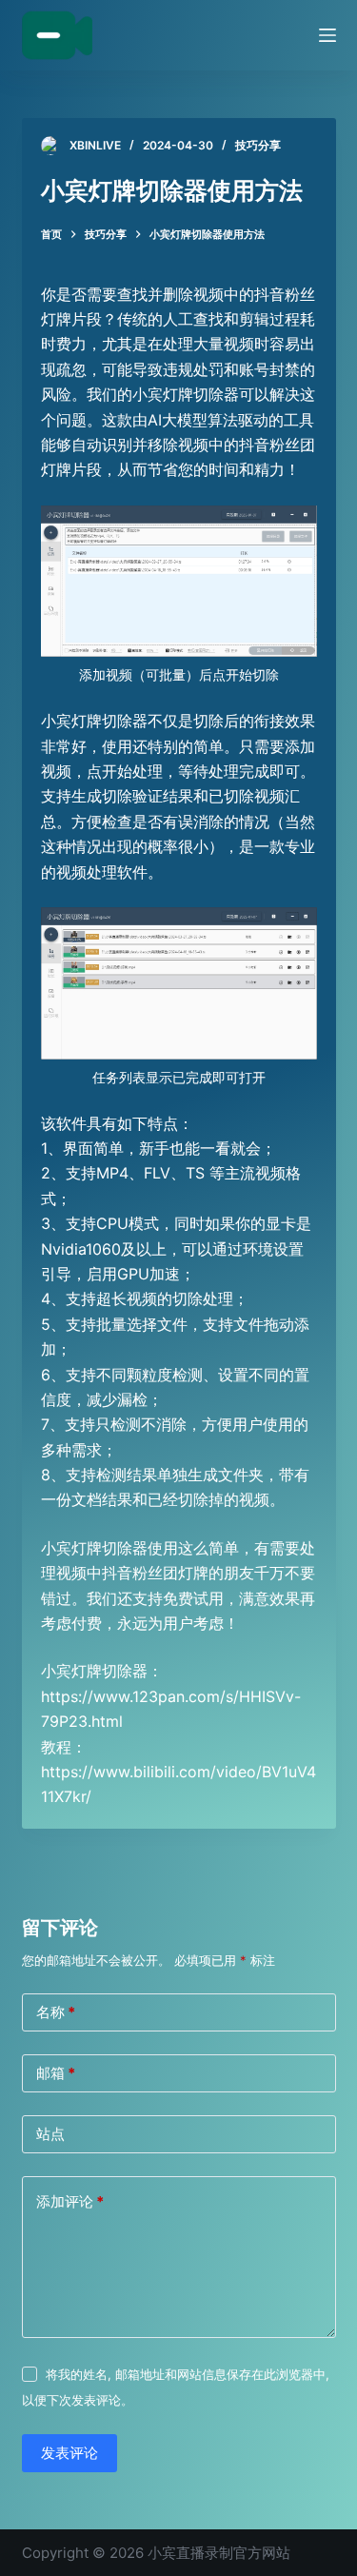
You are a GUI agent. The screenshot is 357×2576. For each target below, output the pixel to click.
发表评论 (69, 2453)
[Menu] (327, 35)
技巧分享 (258, 145)
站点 (50, 2134)
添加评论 (70, 2201)
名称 (56, 2012)
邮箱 (56, 2073)
